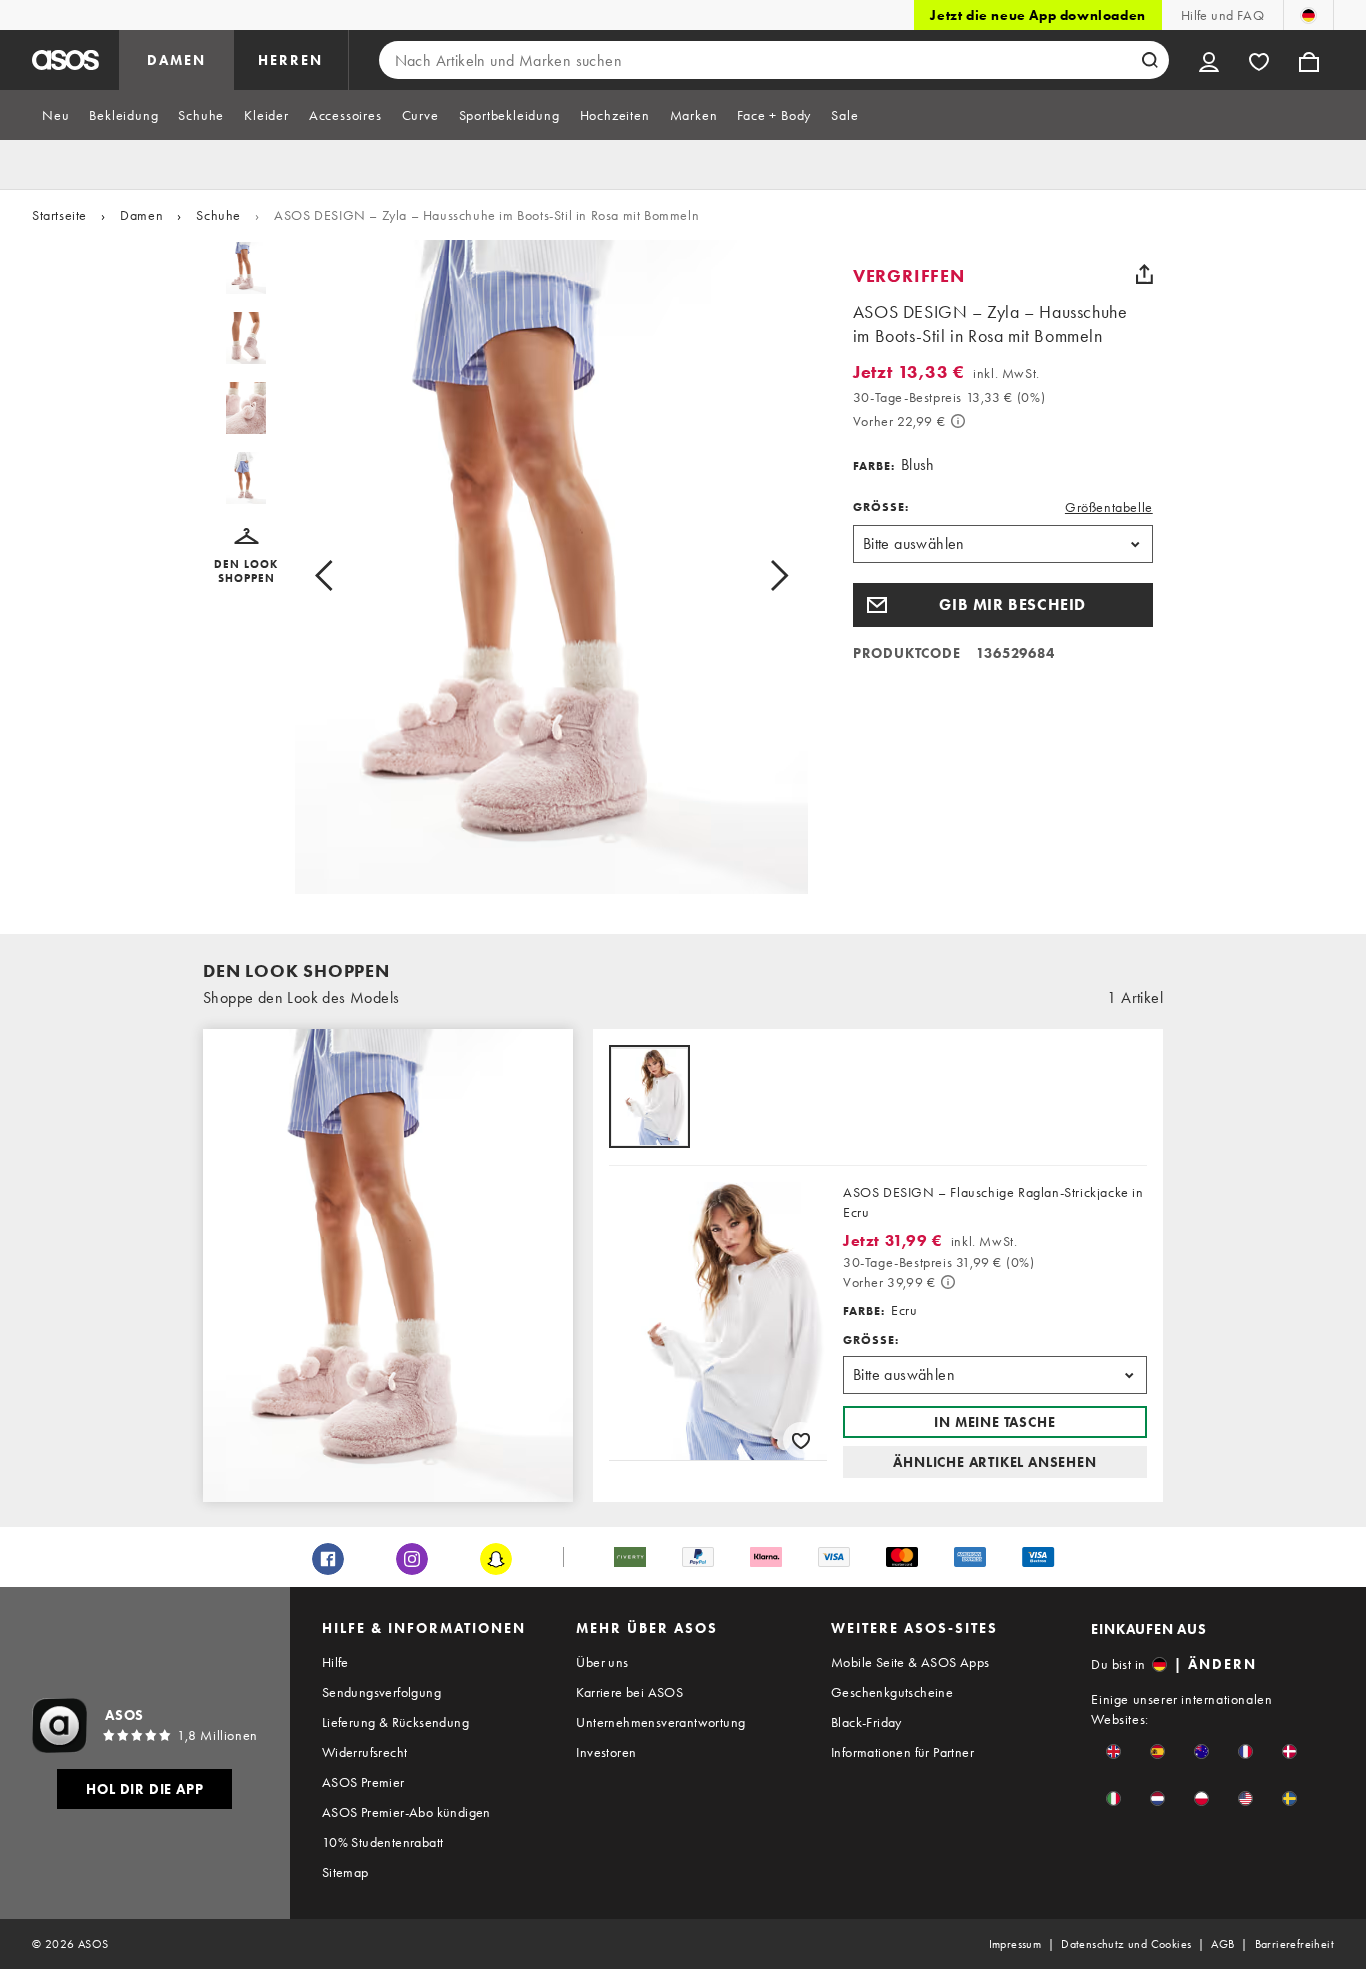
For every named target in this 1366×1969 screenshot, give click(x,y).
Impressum (1015, 1944)
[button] (246, 556)
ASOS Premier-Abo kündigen (406, 1812)
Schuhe (218, 215)
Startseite (59, 215)
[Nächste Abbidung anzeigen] (756, 575)
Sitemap (345, 1872)
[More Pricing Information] (958, 421)
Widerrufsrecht (365, 1752)
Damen (141, 215)
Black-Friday (866, 1722)
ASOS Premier (363, 1782)
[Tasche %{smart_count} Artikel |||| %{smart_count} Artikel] (1309, 60)
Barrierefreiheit (1294, 1944)
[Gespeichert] (1259, 60)
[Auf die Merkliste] (801, 1440)
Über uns (602, 1662)
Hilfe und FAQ (1222, 15)
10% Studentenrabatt (383, 1842)
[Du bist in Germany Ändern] (1308, 15)
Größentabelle (1109, 507)
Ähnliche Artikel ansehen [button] (994, 1462)
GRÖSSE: (881, 507)
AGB (1222, 1944)
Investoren (606, 1752)
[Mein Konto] (1209, 60)
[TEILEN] (1145, 274)
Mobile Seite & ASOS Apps (910, 1662)
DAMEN (176, 60)
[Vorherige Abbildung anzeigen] (346, 575)
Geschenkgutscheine (892, 1692)
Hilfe (335, 1662)
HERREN (290, 60)
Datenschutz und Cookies (1126, 1944)
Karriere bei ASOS (629, 1692)
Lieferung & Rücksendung (395, 1722)
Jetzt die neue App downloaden (1037, 15)
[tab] (55, 115)
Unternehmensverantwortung (660, 1722)
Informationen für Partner (902, 1752)
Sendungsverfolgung (381, 1692)
